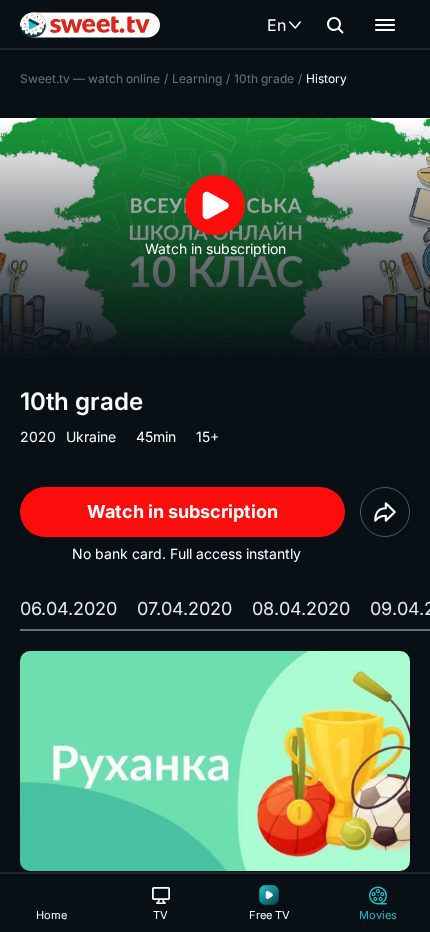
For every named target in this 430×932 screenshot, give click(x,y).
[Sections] (385, 25)
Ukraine (91, 436)
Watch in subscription (182, 511)
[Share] (385, 512)
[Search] (335, 25)
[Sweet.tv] (90, 25)
